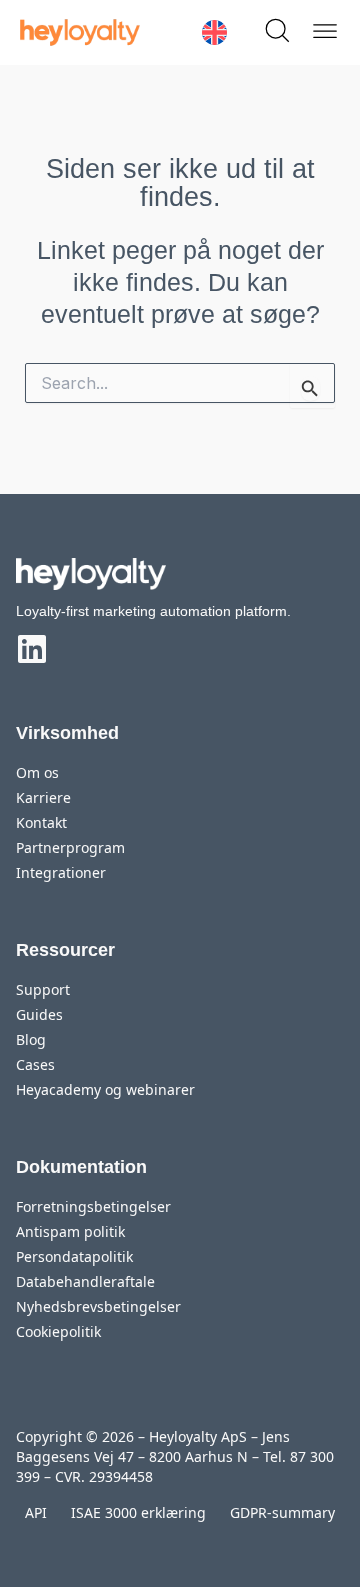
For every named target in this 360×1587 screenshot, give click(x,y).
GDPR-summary (282, 1512)
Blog (31, 1039)
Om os (37, 772)
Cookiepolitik (58, 1331)
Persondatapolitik (74, 1256)
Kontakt (41, 822)
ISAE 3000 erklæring (138, 1512)
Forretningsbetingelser (93, 1206)
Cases (35, 1064)
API (36, 1512)
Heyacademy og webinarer (105, 1089)
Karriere (43, 797)
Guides (39, 1014)
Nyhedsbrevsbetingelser (98, 1306)
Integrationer (61, 872)
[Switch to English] (214, 33)
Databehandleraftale (85, 1281)
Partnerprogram (70, 847)
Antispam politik (70, 1231)
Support (43, 989)
